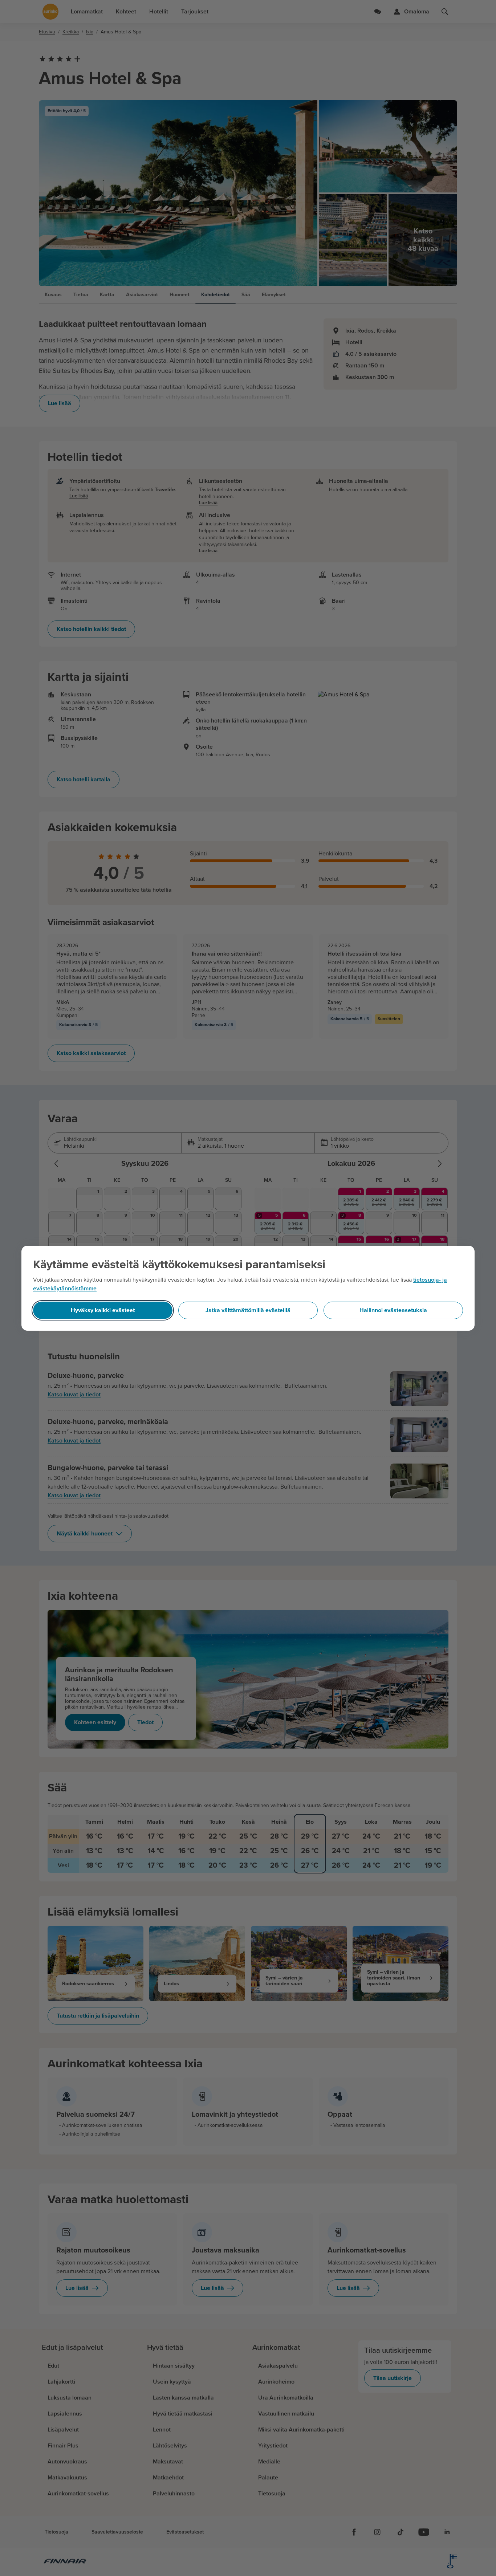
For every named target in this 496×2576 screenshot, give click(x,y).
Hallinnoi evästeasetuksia (393, 1310)
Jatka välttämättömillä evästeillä (248, 1310)
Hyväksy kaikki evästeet (103, 1310)
